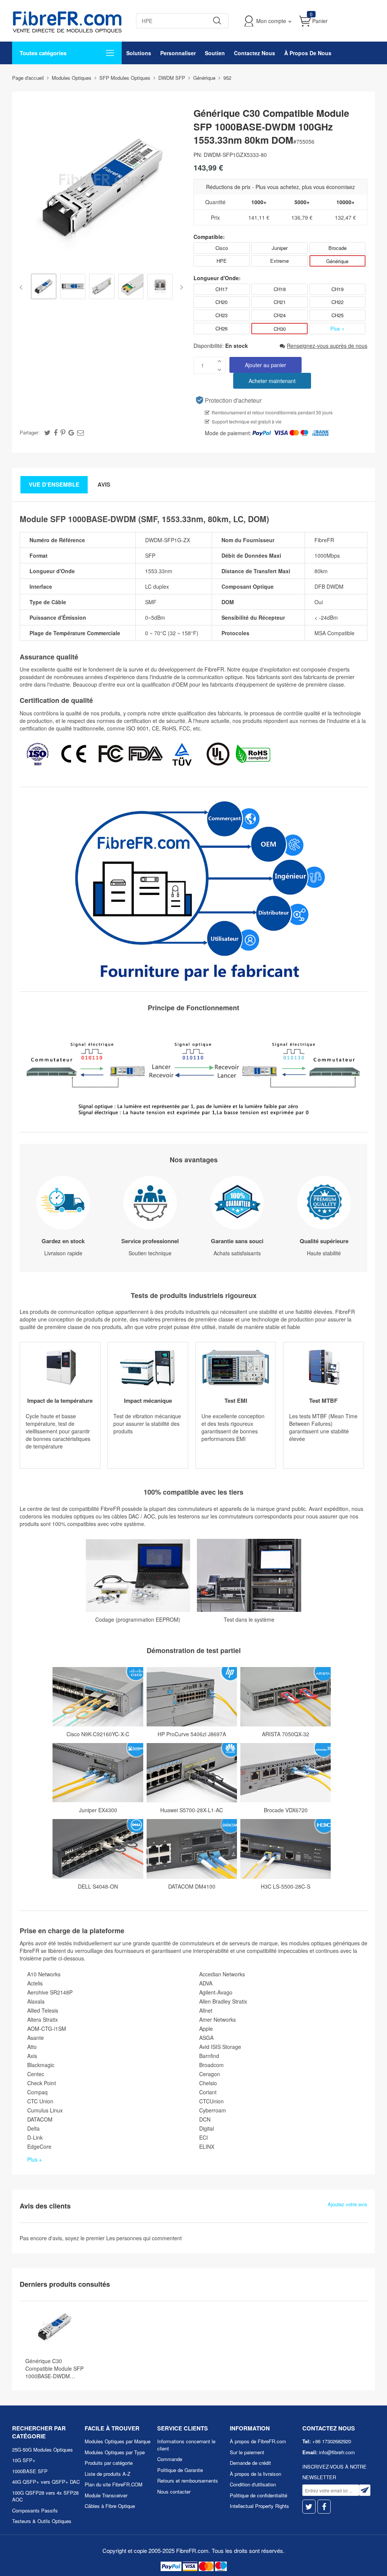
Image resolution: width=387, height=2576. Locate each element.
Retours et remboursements (188, 2481)
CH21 (280, 302)
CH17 (221, 289)
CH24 (280, 315)
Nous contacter (174, 2491)
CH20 (221, 302)
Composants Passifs (35, 2510)
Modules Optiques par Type (115, 2452)
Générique (337, 261)
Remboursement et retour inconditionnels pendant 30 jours (272, 412)
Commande (170, 2459)
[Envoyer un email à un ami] (80, 432)
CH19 (337, 289)
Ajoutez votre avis (348, 2204)
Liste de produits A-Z (108, 2474)
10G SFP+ (24, 2460)
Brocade (337, 248)
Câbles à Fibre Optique (110, 2506)
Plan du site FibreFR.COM (114, 2484)
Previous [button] (22, 287)
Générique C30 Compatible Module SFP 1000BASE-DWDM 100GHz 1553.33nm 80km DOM (57, 2368)
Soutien (215, 53)
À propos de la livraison (255, 2474)
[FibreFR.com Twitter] (309, 2507)
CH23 (221, 315)
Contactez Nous (255, 53)
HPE (222, 261)
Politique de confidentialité (259, 2495)
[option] (44, 287)
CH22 (337, 302)
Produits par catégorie (109, 2463)
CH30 (280, 329)
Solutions (139, 53)
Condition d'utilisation (253, 2484)
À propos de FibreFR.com (258, 2441)
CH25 (337, 315)
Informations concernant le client (186, 2445)
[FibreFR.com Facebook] (324, 2507)
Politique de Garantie (180, 2470)
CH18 (280, 289)
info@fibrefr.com (337, 2452)
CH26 (221, 328)
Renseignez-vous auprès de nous (327, 346)
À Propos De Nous (308, 53)
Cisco (222, 248)
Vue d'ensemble (54, 484)
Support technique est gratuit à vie (247, 421)
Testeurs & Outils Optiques (42, 2521)
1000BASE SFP (30, 2471)
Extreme (279, 261)
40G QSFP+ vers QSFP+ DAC (46, 2482)
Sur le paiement (247, 2452)
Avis (104, 484)
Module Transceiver (106, 2495)
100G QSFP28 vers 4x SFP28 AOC (45, 2496)
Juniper (280, 248)
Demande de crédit (250, 2463)
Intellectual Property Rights (259, 2506)
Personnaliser (178, 53)
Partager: (30, 432)
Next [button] (180, 287)
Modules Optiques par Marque (118, 2441)
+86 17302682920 (332, 2441)
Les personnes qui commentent (144, 2238)
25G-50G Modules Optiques (43, 2450)
